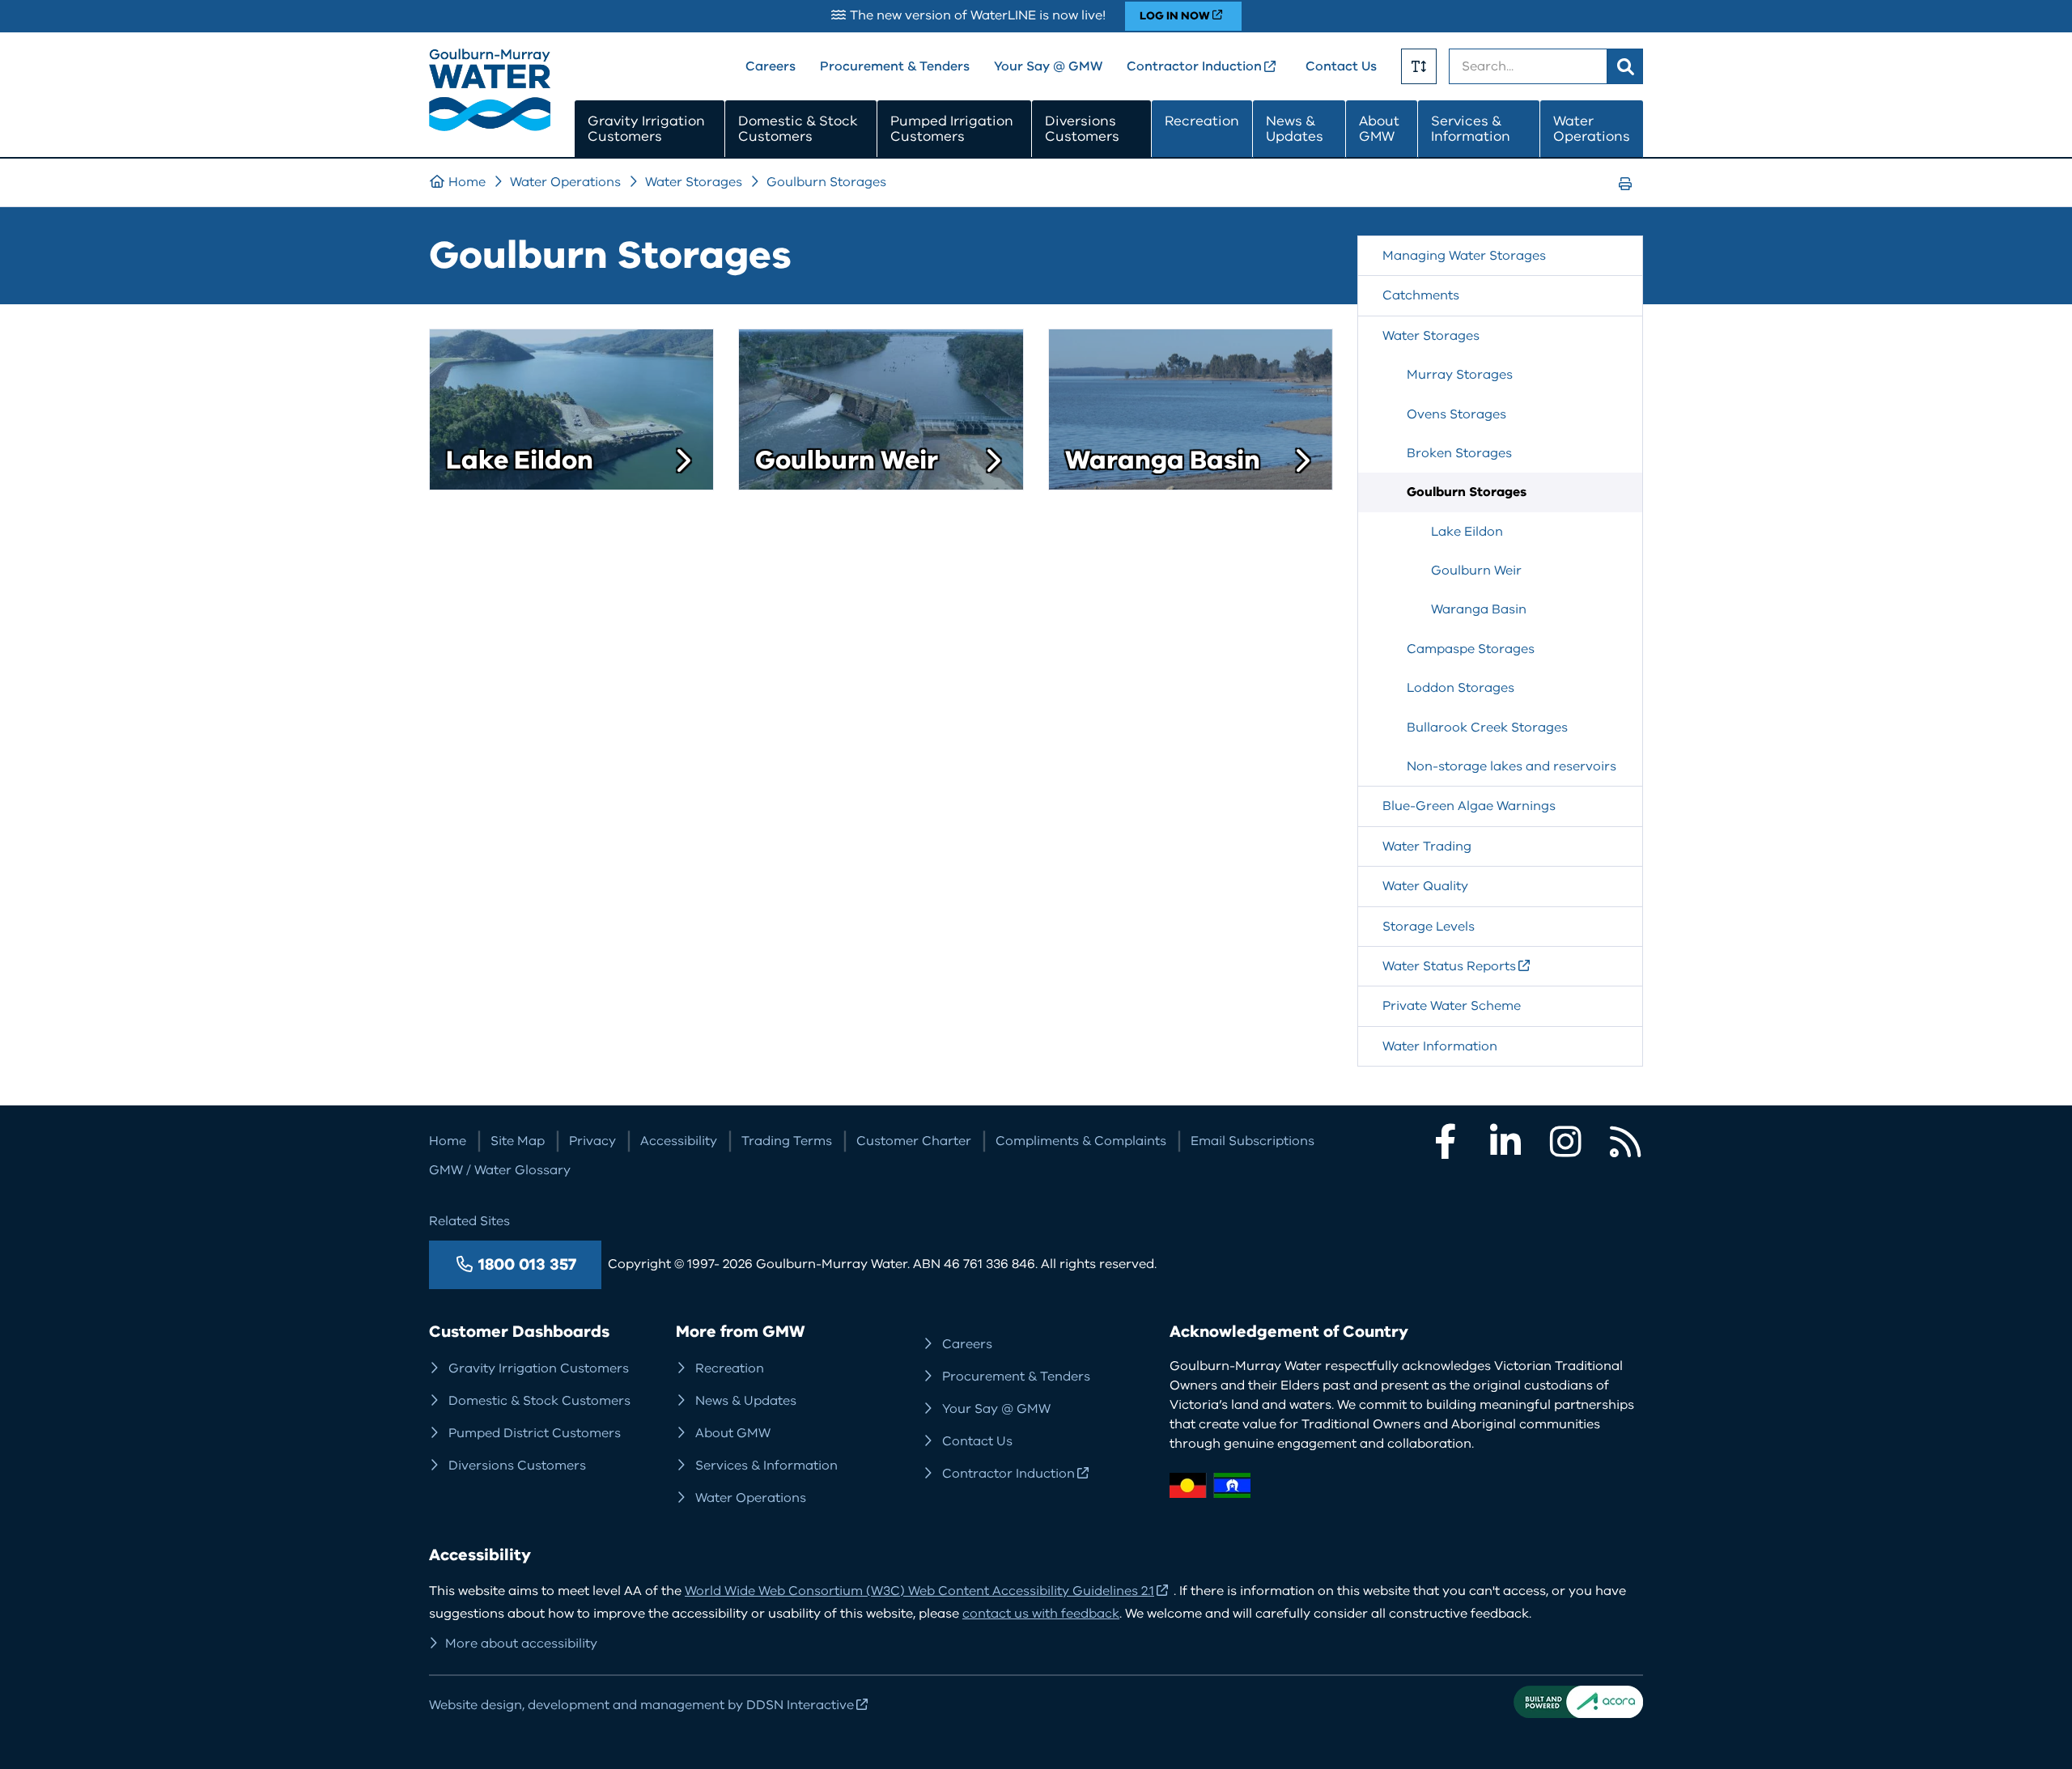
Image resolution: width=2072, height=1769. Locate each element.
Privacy (592, 1141)
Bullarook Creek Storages (1487, 728)
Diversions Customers (1082, 129)
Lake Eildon (520, 460)
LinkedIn (1505, 1141)
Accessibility (679, 1141)
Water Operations (1592, 129)
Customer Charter (914, 1141)
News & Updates (1295, 129)
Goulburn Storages (826, 182)
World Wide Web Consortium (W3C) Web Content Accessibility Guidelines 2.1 (919, 1591)
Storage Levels (1429, 927)
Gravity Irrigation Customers (646, 129)
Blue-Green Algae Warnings (1469, 806)
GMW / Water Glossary (500, 1170)
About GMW (1379, 129)
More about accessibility (521, 1644)
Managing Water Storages (1464, 256)
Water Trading (1427, 846)
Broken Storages (1459, 453)
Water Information (1440, 1046)
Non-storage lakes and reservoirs (1512, 766)
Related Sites (469, 1221)
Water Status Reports (1449, 966)
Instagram (1565, 1141)
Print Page (1630, 199)
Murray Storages (1460, 375)
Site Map (518, 1141)
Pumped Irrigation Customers (952, 129)
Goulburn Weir (847, 460)
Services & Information (1471, 129)
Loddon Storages (1461, 688)
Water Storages (694, 182)
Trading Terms (787, 1141)
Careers (771, 66)
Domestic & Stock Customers (798, 129)
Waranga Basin (1163, 460)
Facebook (1446, 1141)
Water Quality (1425, 886)
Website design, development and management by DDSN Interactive (641, 1705)
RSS (1625, 1141)
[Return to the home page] (490, 127)
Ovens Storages (1456, 414)
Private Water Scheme (1452, 1006)
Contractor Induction (1194, 66)
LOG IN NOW (1175, 16)
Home (467, 182)
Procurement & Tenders (895, 66)
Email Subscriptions (1253, 1141)
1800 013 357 (527, 1264)
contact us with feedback (1041, 1614)
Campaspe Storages (1471, 649)
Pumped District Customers (535, 1433)
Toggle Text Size (1419, 66)
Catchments (1421, 295)
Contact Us (1341, 66)
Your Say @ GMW (1048, 66)
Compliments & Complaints (1081, 1141)
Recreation (1202, 121)
